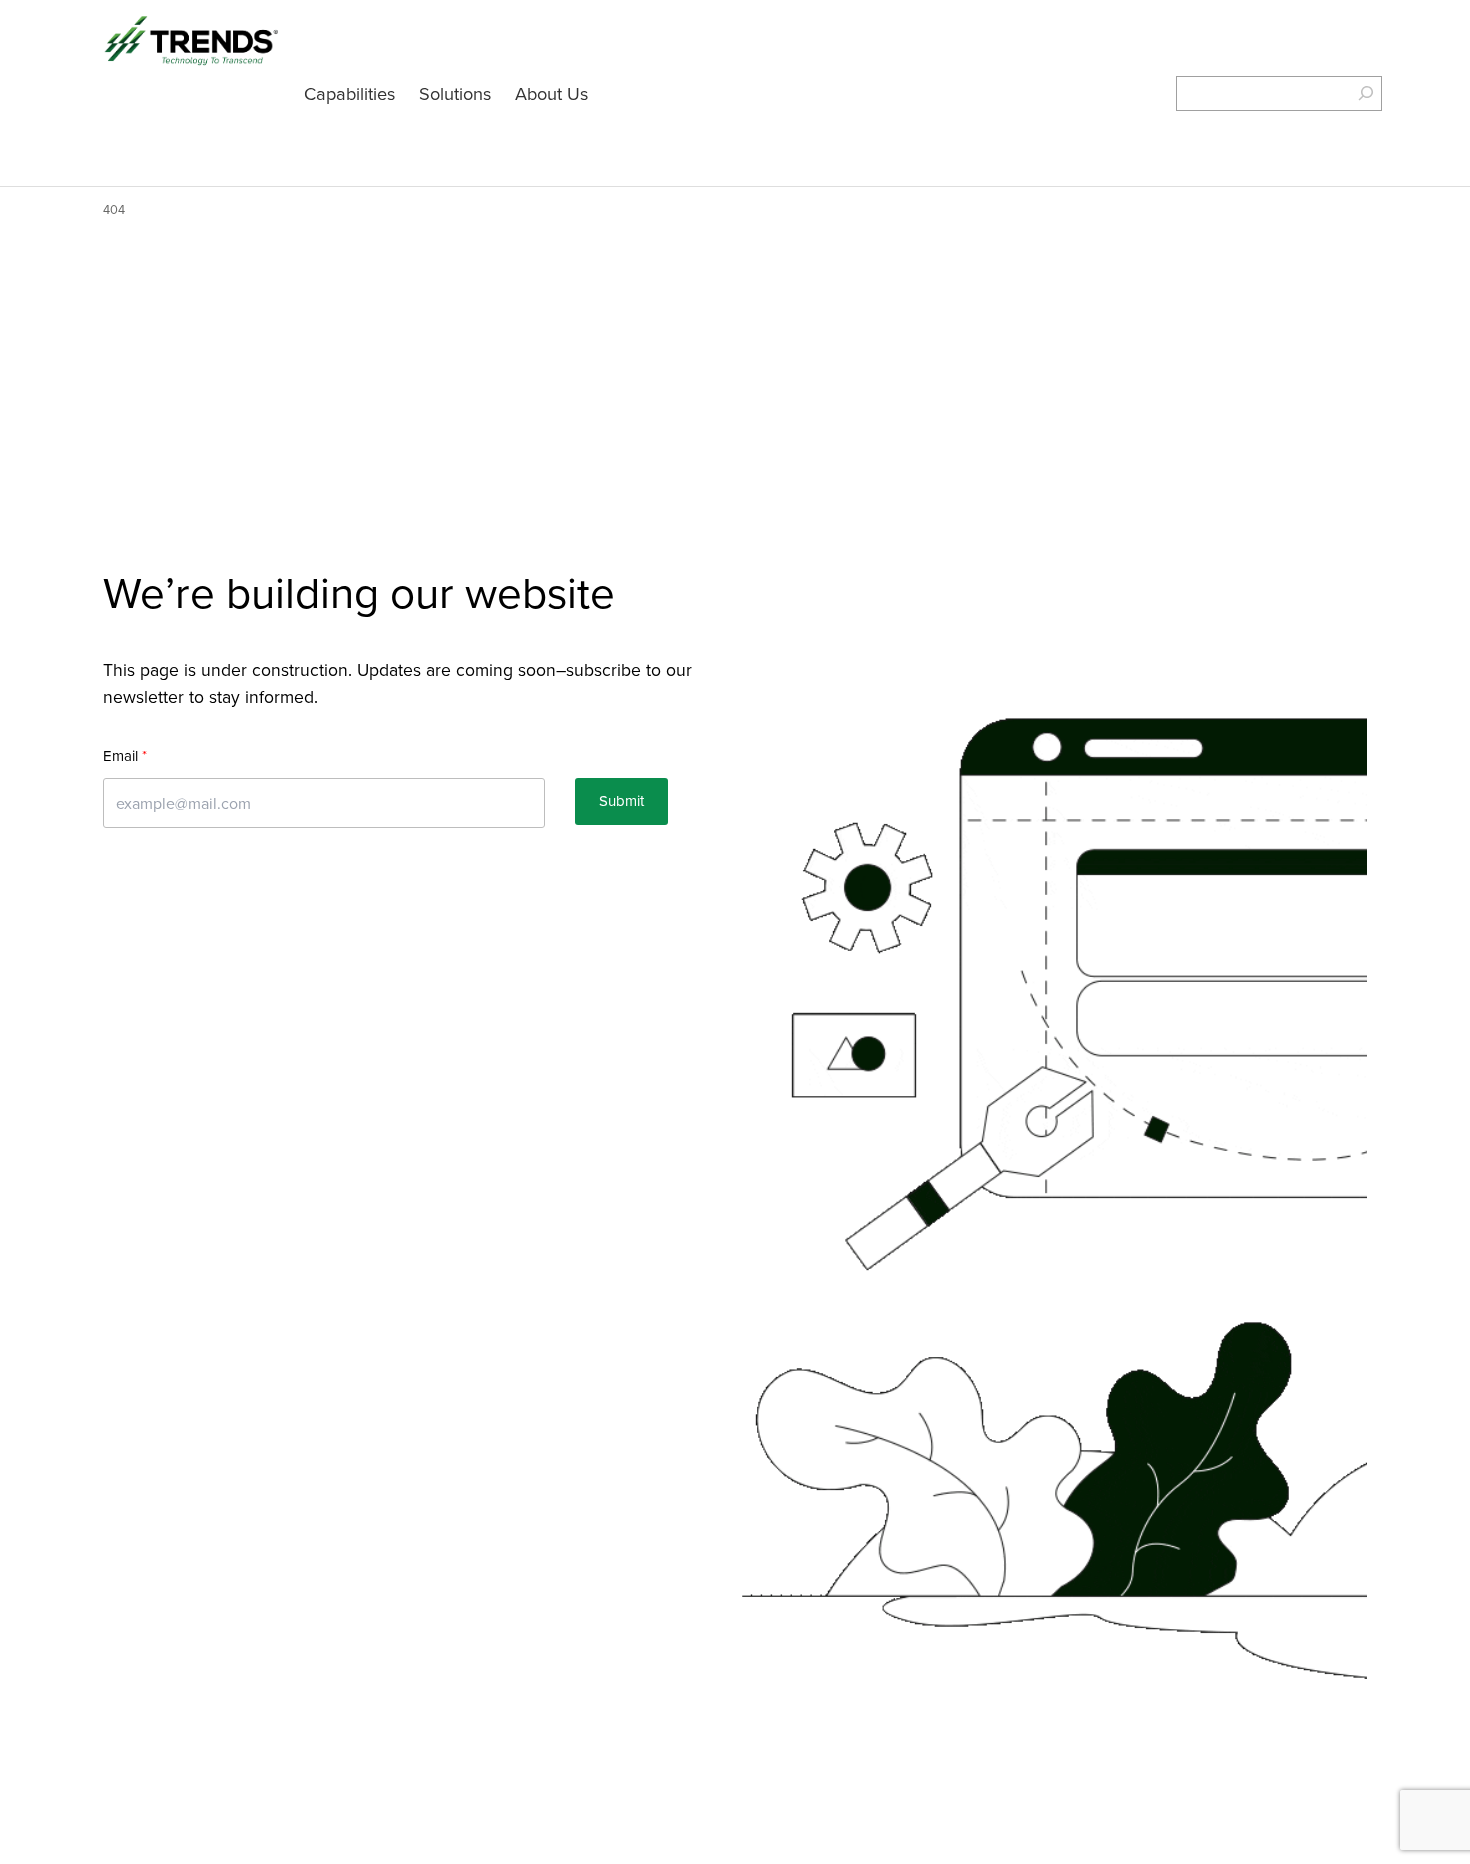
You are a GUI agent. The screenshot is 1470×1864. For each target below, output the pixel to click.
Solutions (455, 93)
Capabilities (349, 93)
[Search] (1353, 93)
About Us (551, 93)
